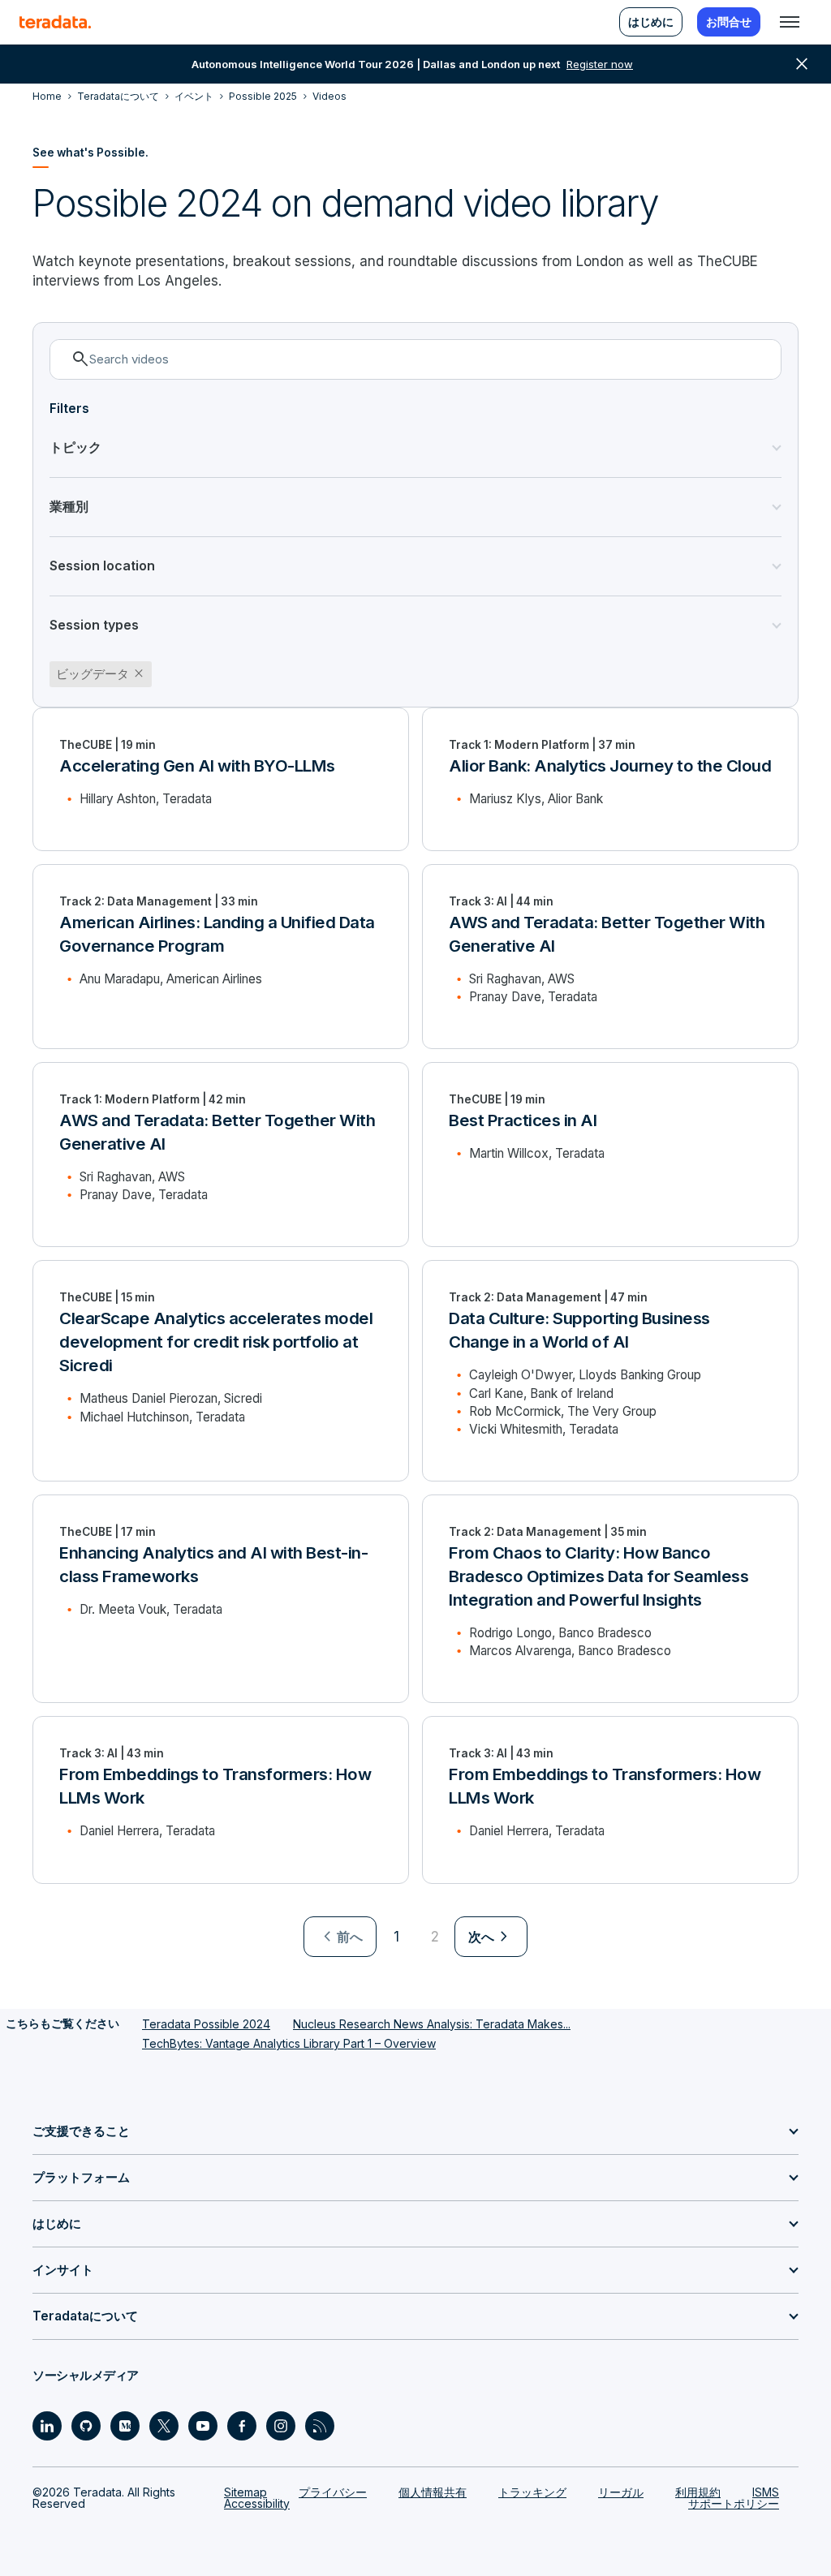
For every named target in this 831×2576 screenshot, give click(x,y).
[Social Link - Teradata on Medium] (125, 2426)
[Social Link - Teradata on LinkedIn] (47, 2426)
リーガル (621, 2492)
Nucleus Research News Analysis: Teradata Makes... (432, 2024)
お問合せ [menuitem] (729, 22)
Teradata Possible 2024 (206, 2024)
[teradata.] (55, 22)
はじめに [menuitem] (651, 22)
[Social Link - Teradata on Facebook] (242, 2426)
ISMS (766, 2492)
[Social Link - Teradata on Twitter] (164, 2426)
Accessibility (257, 2503)
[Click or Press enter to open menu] (790, 22)
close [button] (802, 64)
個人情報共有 (433, 2492)
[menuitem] (340, 1937)
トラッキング (532, 2492)
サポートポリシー (734, 2503)
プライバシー (333, 2492)
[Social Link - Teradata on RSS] (320, 2426)
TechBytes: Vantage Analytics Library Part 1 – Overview (289, 2043)
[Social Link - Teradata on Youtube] (203, 2426)
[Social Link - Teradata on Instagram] (281, 2426)
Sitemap (245, 2492)
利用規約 (698, 2492)
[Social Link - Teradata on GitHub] (86, 2426)
